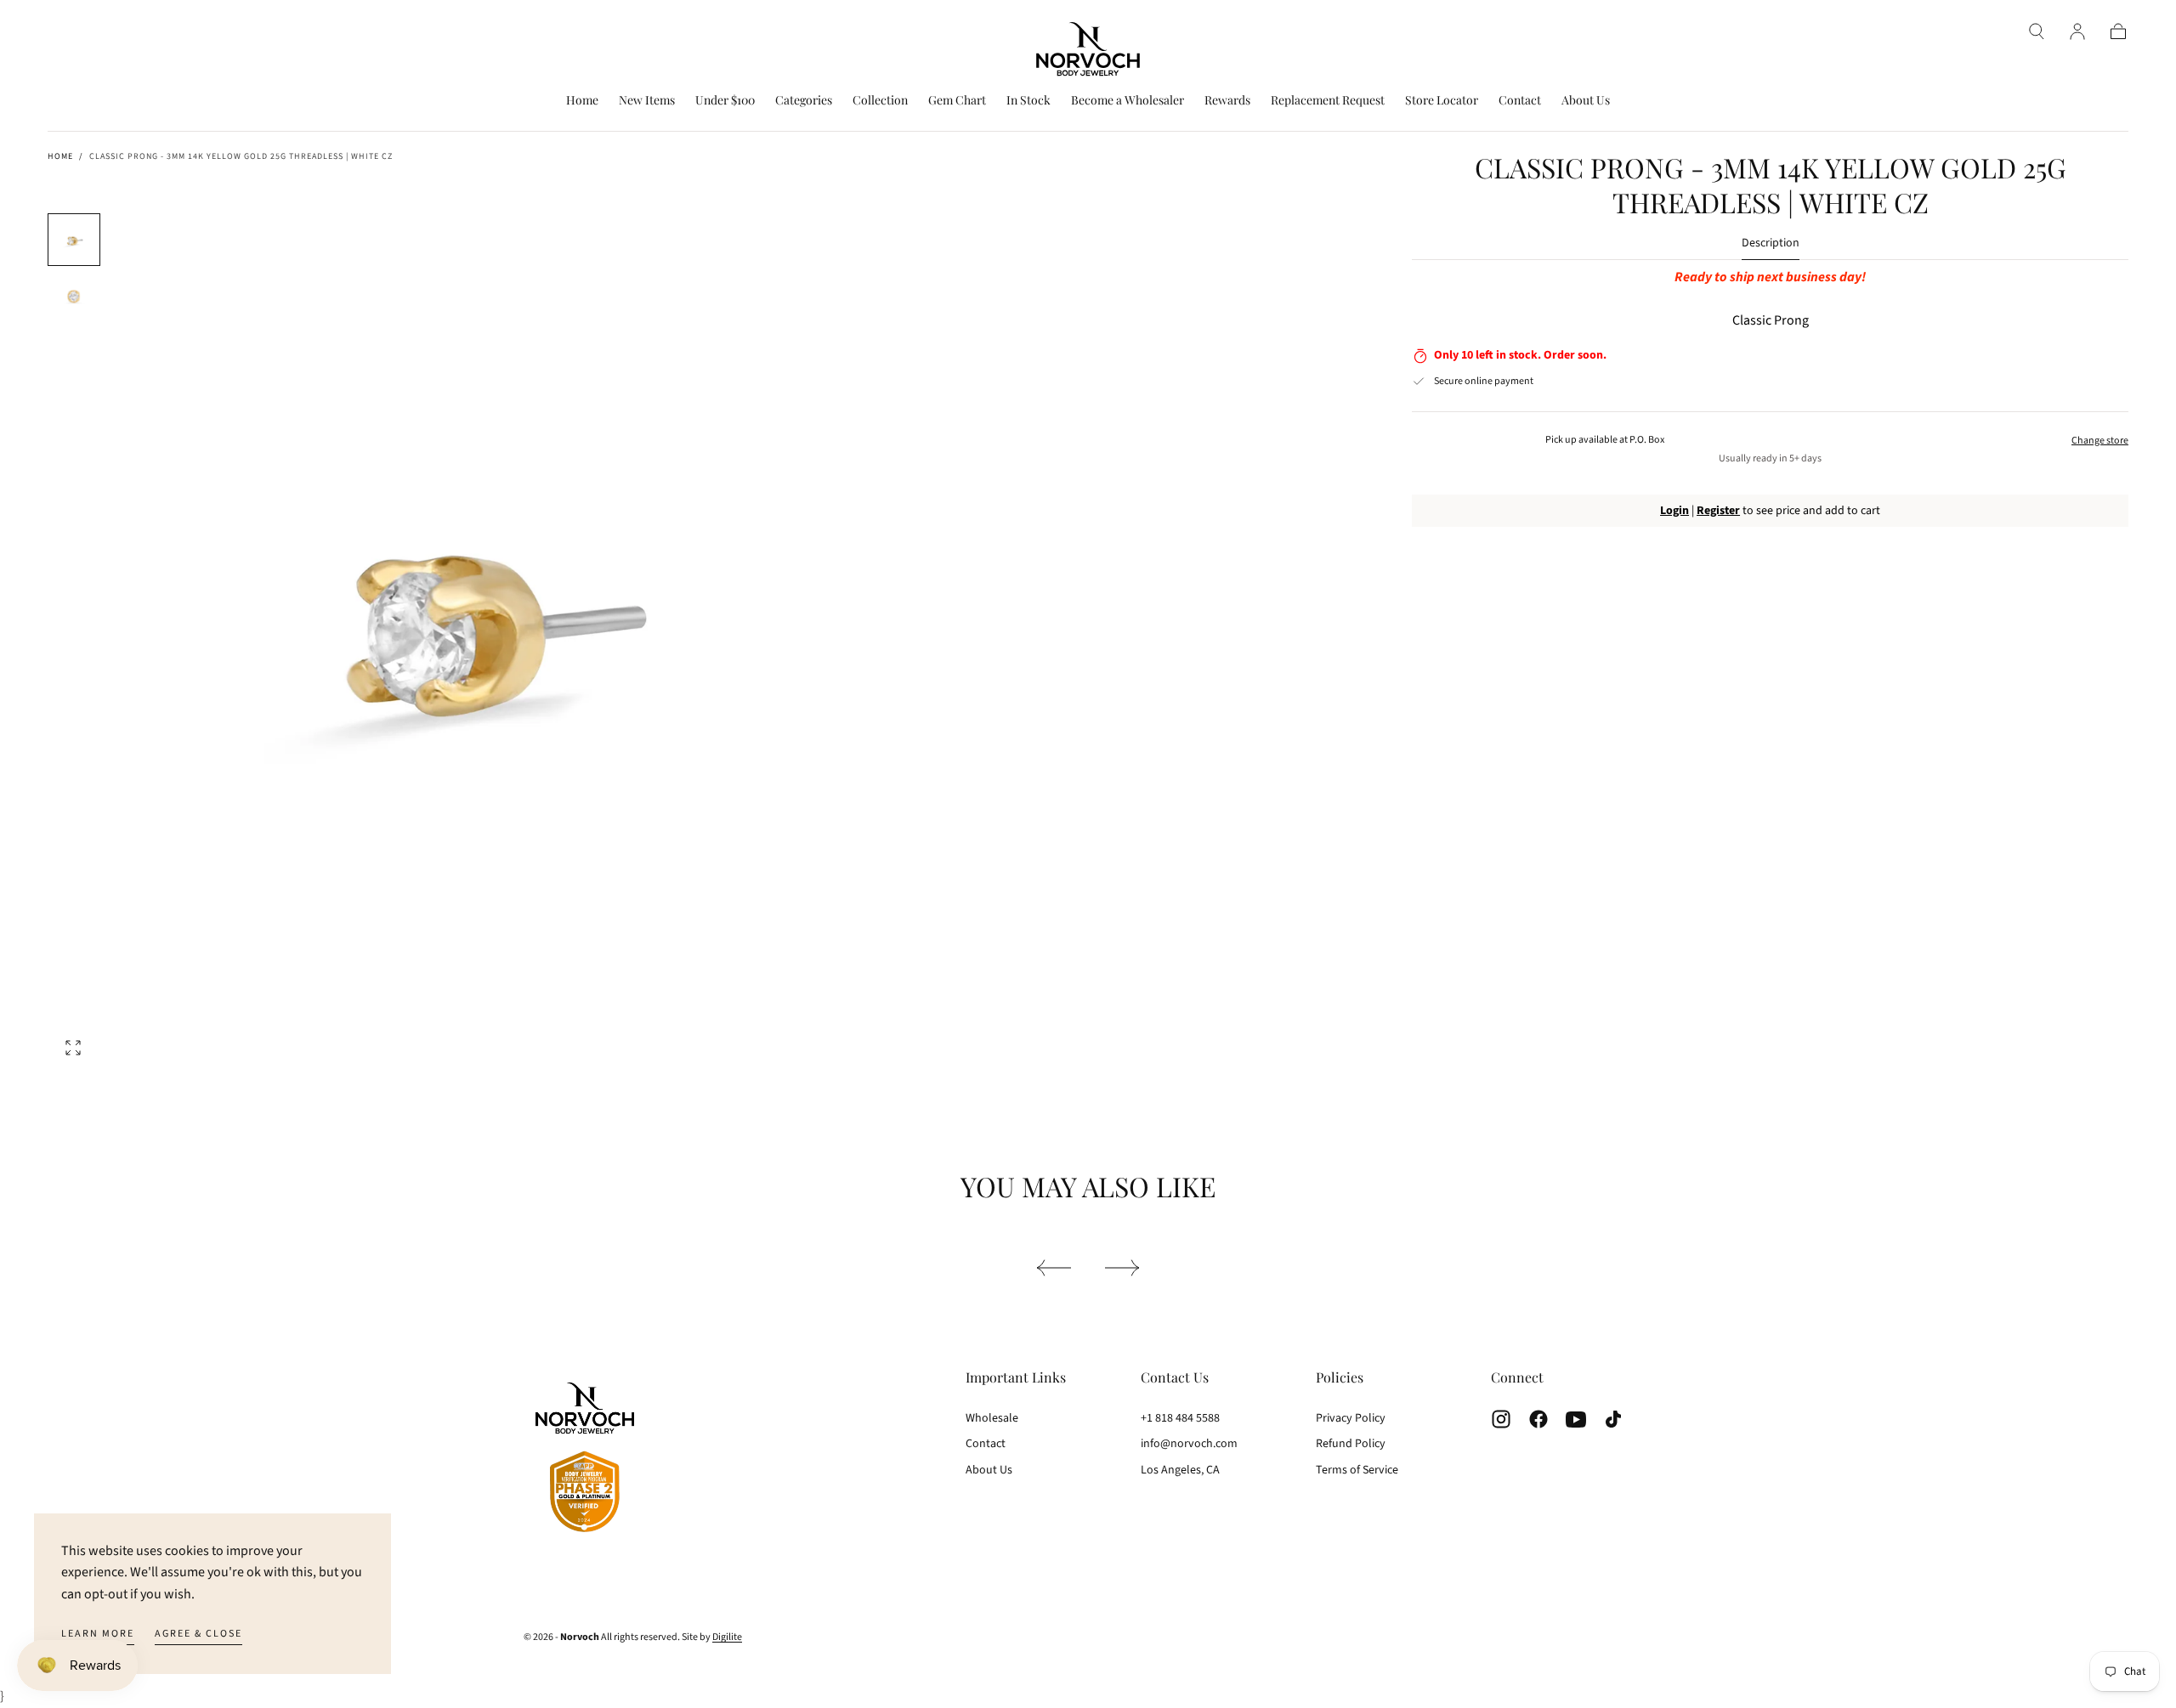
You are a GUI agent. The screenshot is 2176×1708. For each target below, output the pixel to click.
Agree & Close (198, 1634)
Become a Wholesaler (1128, 101)
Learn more (98, 1634)
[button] (2037, 31)
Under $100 (725, 101)
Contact (1520, 101)
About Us (1586, 101)
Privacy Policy (1351, 1418)
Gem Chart (957, 101)
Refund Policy (1351, 1444)
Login (1674, 511)
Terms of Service (1357, 1470)
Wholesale (992, 1418)
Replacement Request (1328, 101)
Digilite (727, 1637)
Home (582, 101)
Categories (804, 101)
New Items (647, 101)
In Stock (1028, 101)
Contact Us (1175, 1377)
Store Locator (1442, 101)
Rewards (1227, 101)
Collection (880, 101)
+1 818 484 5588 (1180, 1418)
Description (1771, 244)
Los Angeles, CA (1180, 1470)
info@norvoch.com (1189, 1444)
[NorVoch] (585, 1460)
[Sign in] (2077, 31)
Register (1718, 511)
